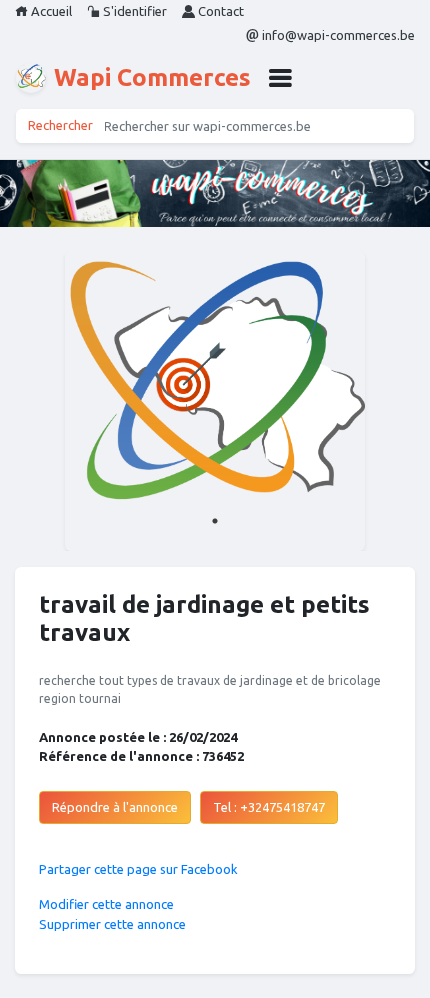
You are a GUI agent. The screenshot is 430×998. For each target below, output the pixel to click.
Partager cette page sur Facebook (138, 869)
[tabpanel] (215, 401)
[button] (280, 78)
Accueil (50, 11)
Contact (219, 11)
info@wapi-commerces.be (337, 35)
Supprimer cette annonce (112, 924)
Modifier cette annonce (106, 904)
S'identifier (133, 11)
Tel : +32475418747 (269, 807)
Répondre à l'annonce (115, 807)
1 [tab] (215, 521)
